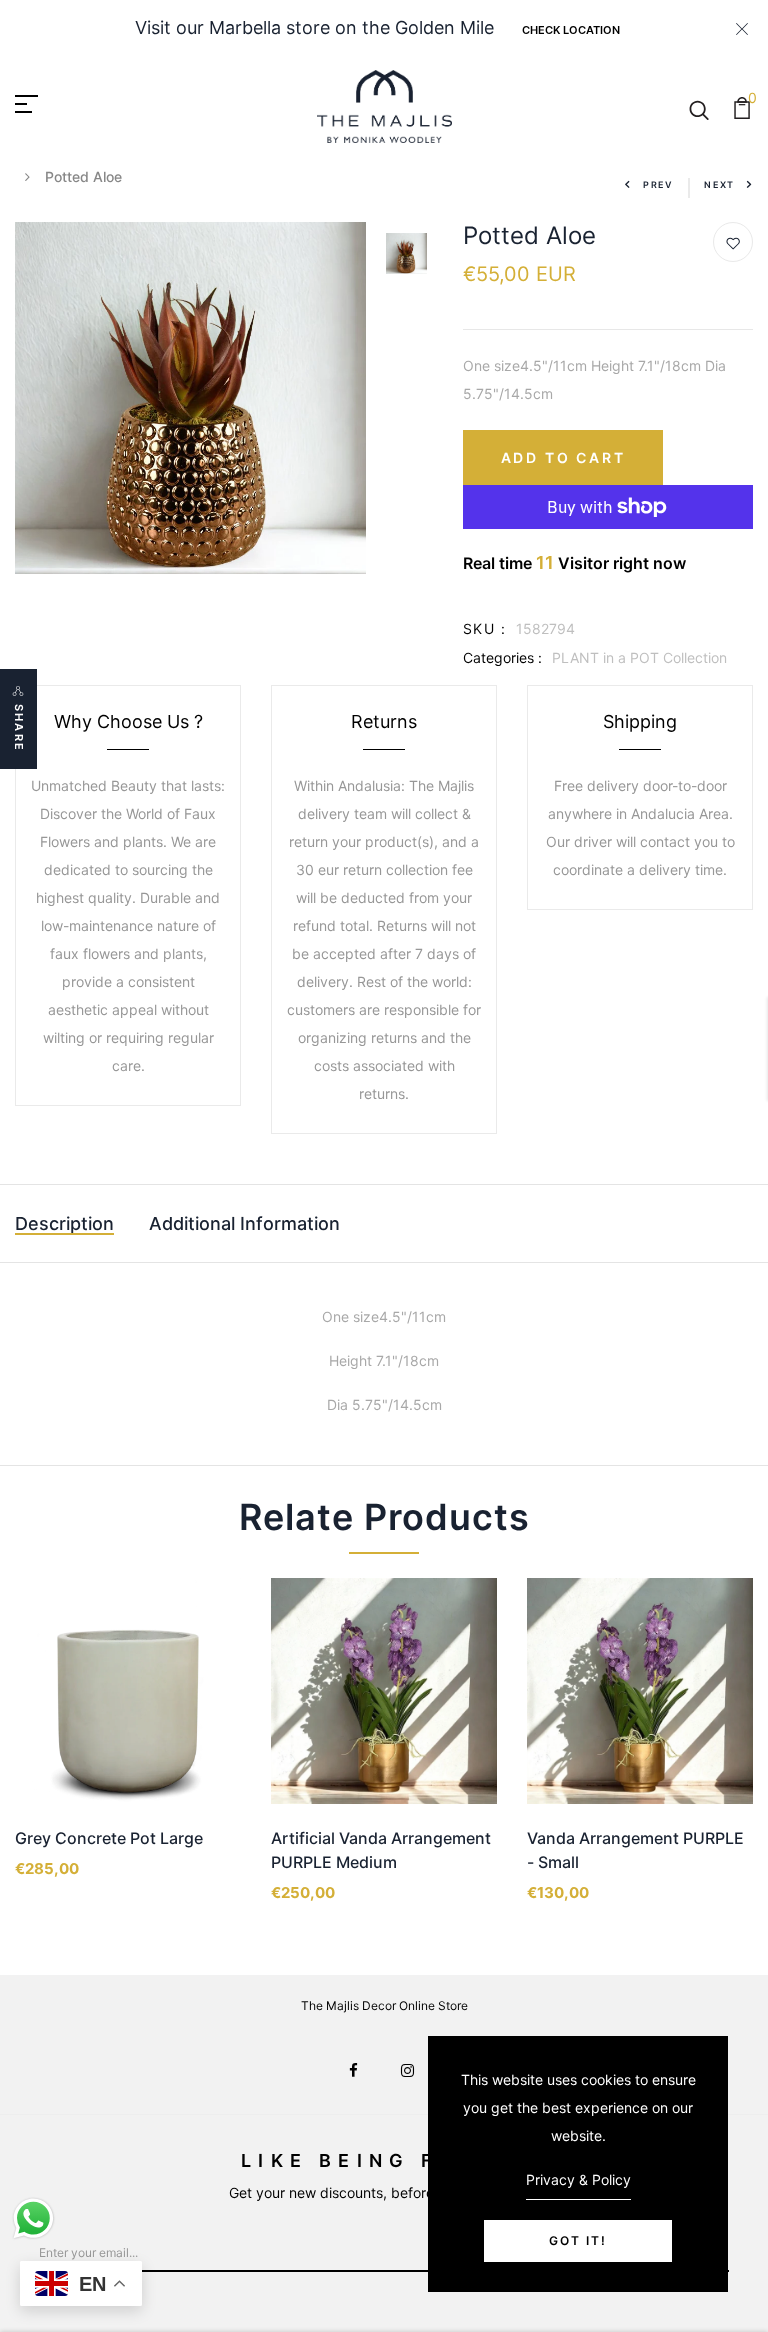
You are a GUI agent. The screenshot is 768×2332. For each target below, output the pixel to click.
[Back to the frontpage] (27, 176)
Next (719, 184)
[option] (191, 398)
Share (19, 728)
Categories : (502, 657)
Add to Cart (563, 457)
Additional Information (244, 1223)
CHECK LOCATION (571, 30)
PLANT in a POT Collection (639, 657)
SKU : (484, 628)
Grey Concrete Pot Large (109, 1838)
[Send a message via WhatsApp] (33, 2218)
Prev (658, 184)
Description (64, 1223)
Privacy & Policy (578, 2179)
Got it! (578, 2240)
